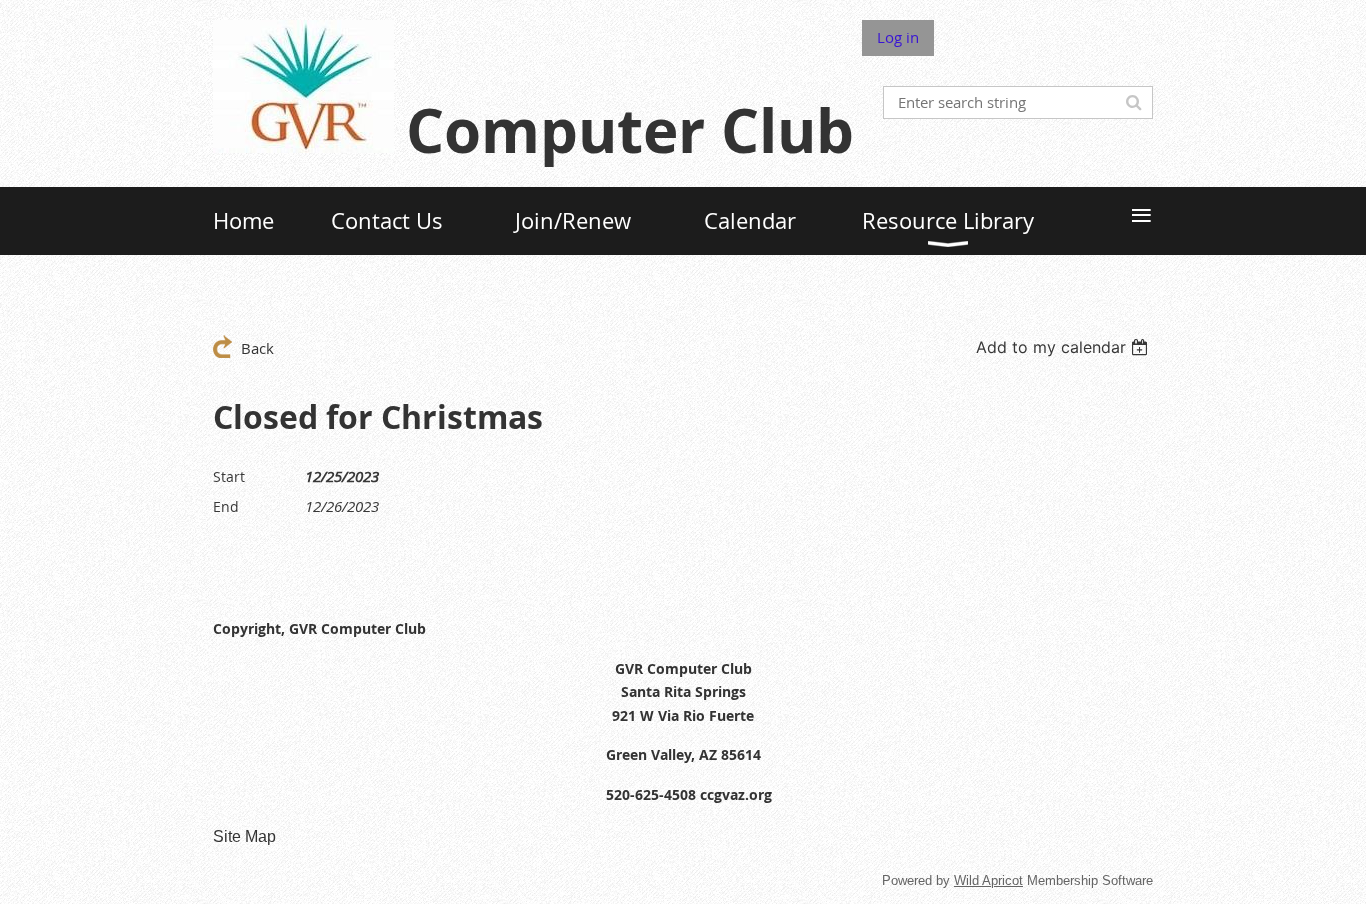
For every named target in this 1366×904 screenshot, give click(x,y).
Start (229, 476)
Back (257, 348)
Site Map (244, 836)
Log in (898, 37)
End (226, 506)
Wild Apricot (988, 880)
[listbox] (1064, 347)
